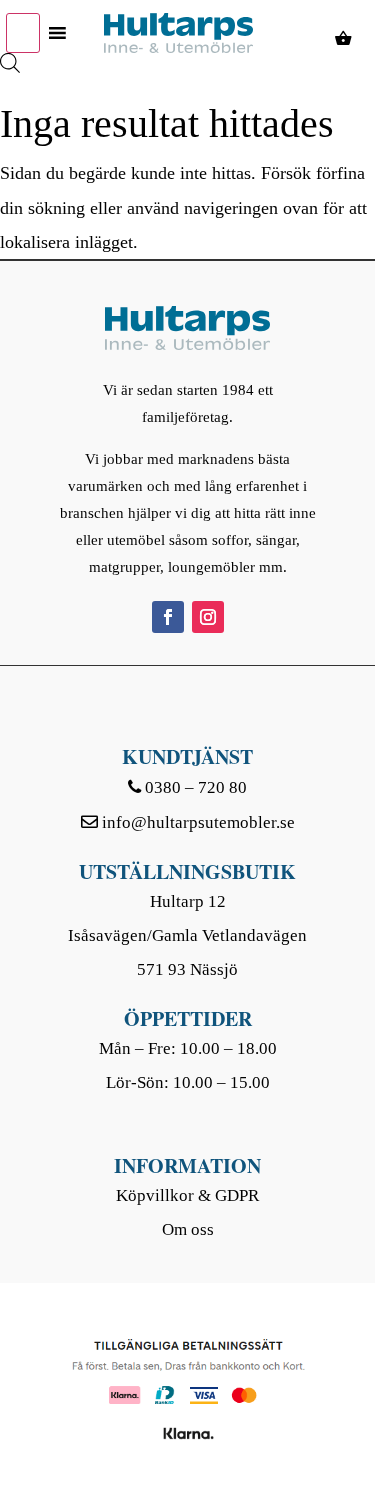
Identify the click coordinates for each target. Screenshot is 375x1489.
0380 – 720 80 (196, 787)
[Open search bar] (10, 42)
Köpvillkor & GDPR (187, 1195)
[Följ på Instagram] (208, 617)
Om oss (188, 1229)
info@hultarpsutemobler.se (198, 822)
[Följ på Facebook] (168, 617)
